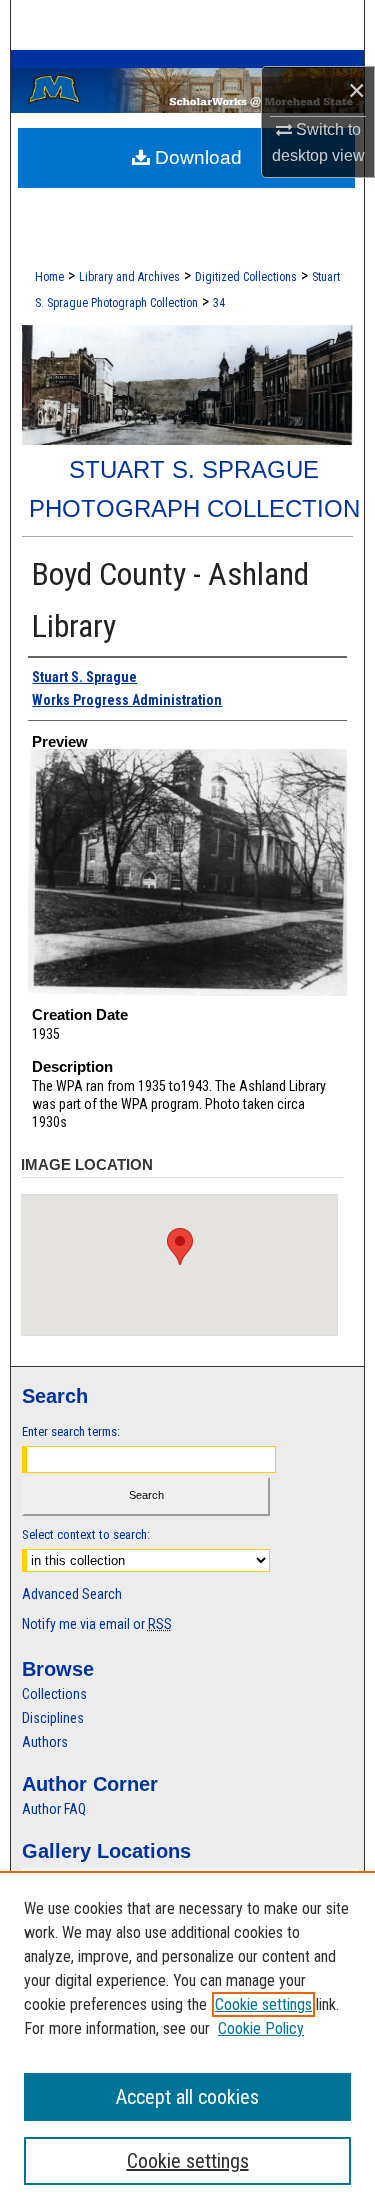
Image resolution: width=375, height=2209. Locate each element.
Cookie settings (263, 2004)
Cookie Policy (261, 2028)
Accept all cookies (187, 2097)
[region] (187, 2040)
